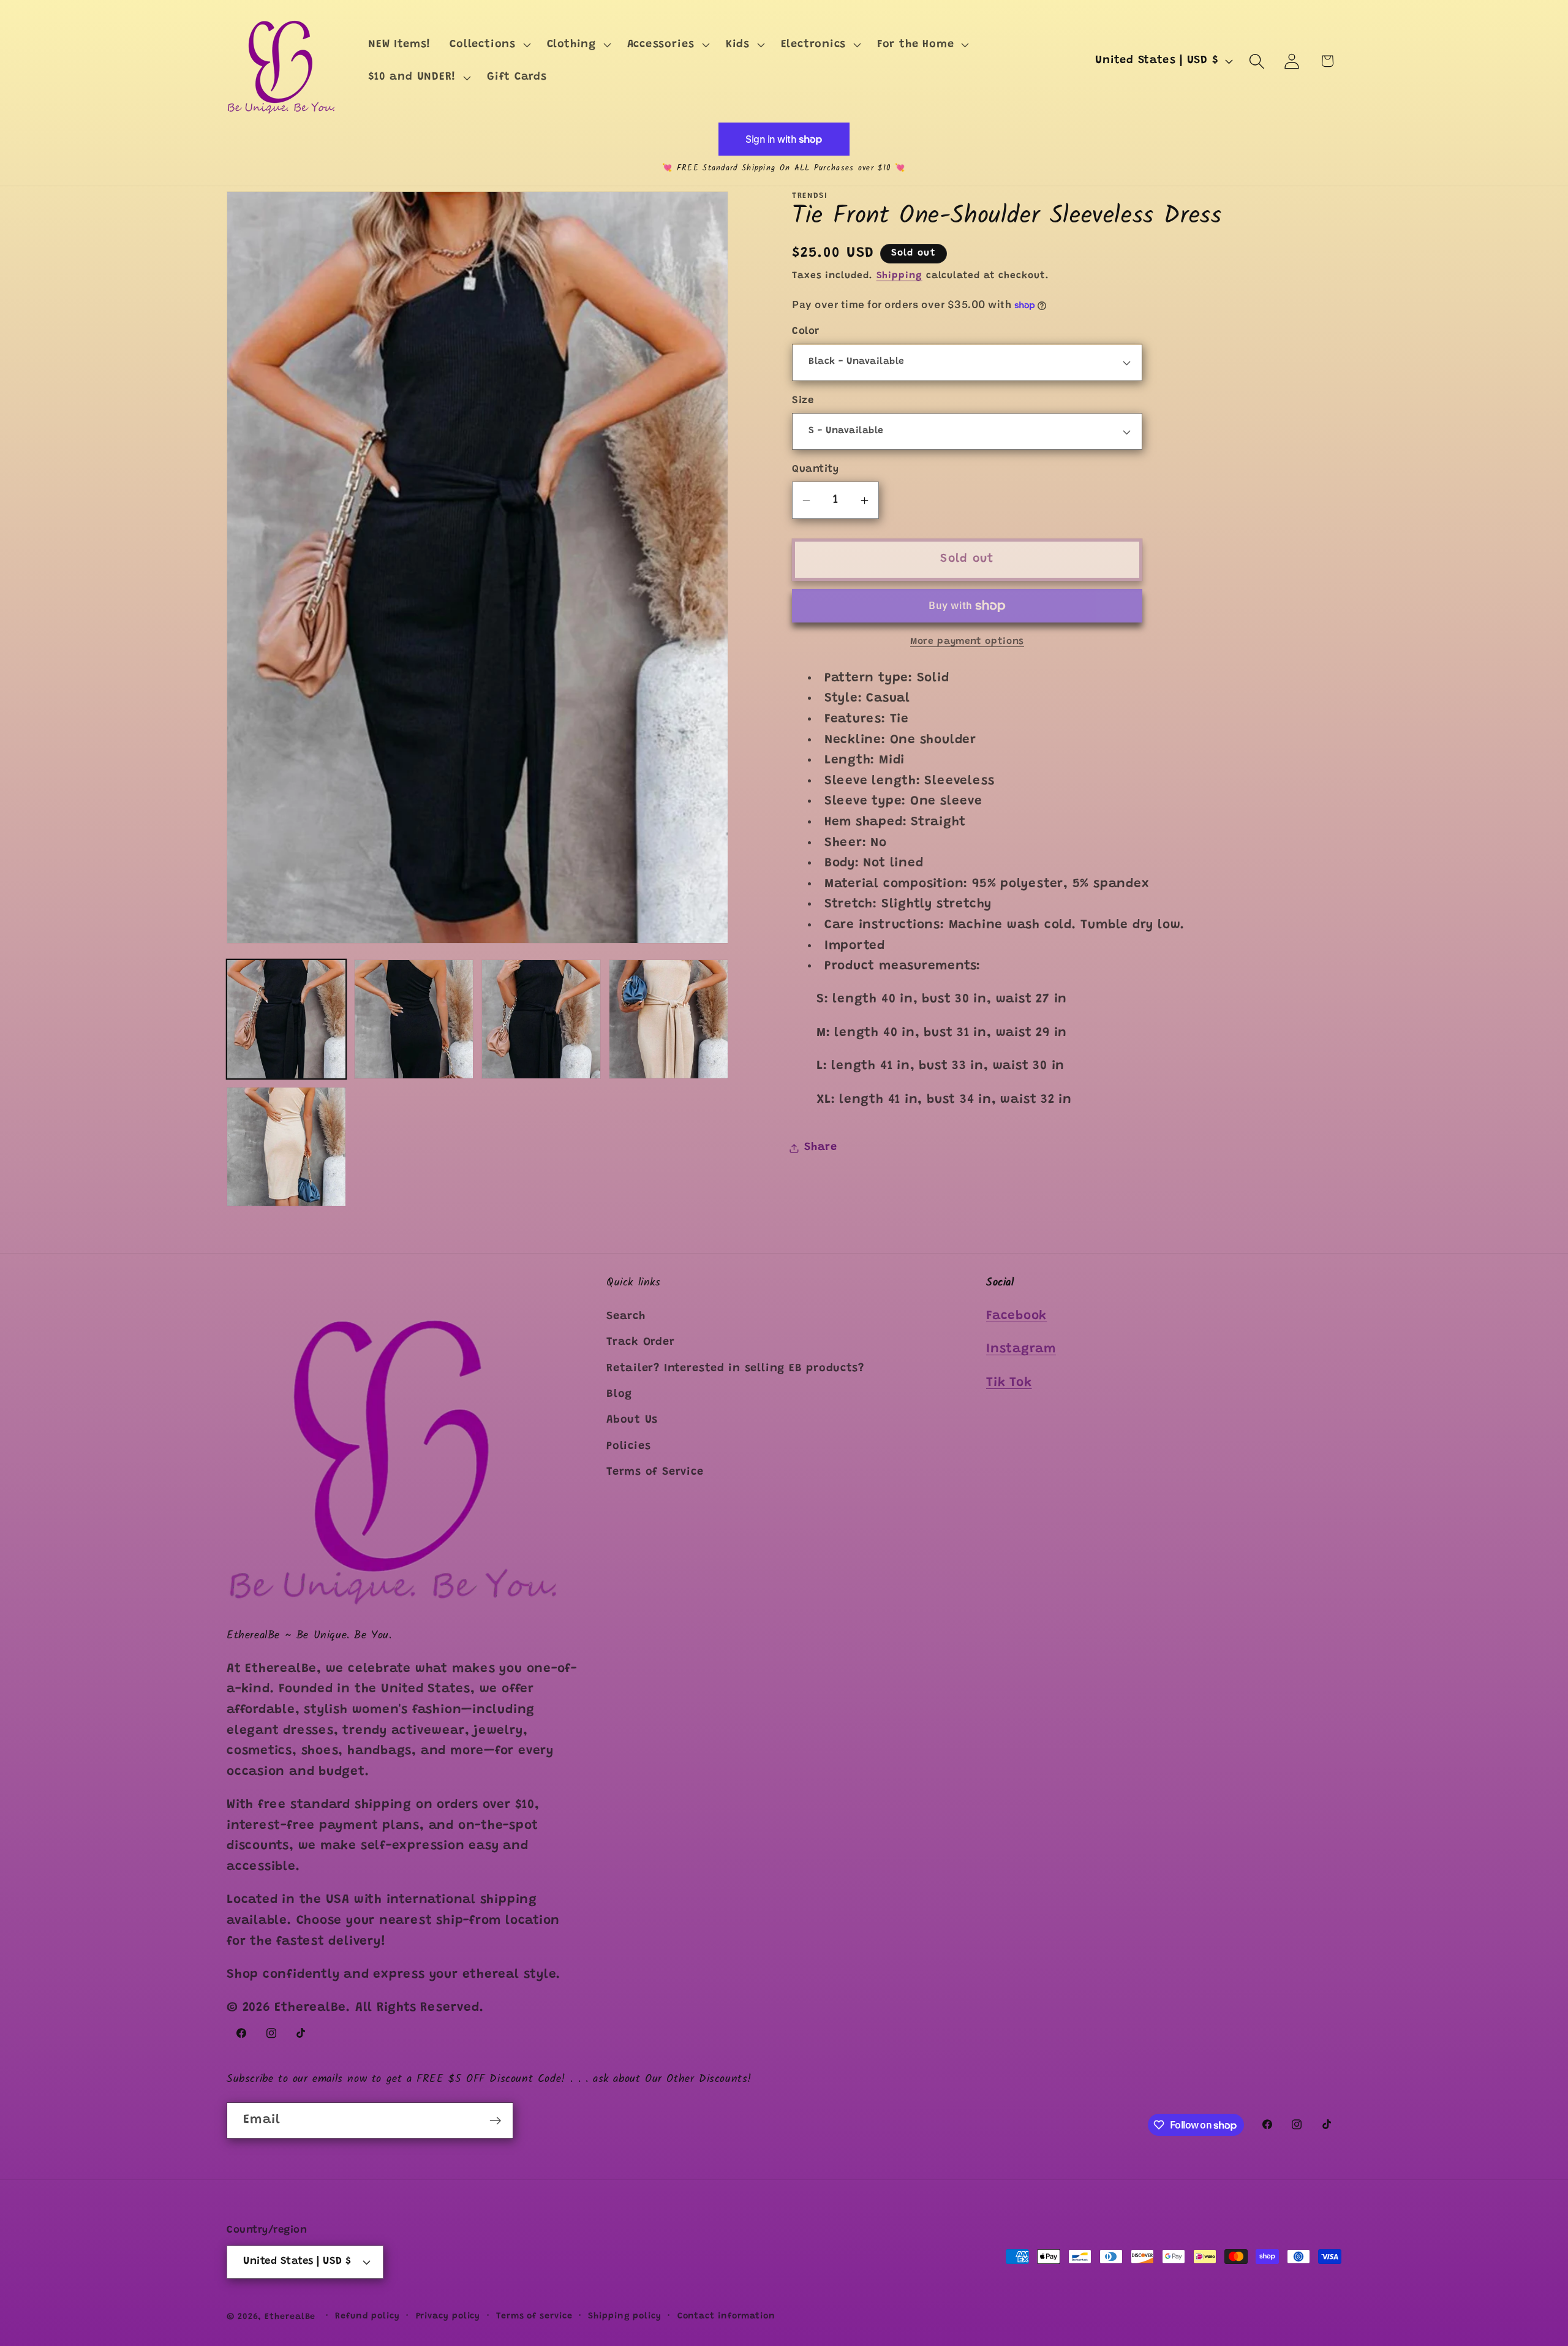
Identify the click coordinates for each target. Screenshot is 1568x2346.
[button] (489, 45)
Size (803, 401)
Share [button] (821, 1148)
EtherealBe (290, 2317)
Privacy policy (448, 2316)
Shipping (899, 276)
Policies (629, 1446)
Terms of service (534, 2316)
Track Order (641, 1342)
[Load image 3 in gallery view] (541, 1019)
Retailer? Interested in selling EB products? (735, 1368)
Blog (619, 1394)
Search (626, 1316)
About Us (632, 1420)
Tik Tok (1009, 1383)
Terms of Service (655, 1472)
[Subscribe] (495, 2121)
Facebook (1016, 1316)
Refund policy (367, 2316)
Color (806, 332)
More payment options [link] (967, 642)
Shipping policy (625, 2316)
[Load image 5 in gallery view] (669, 1019)
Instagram (1021, 1349)
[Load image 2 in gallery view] (414, 1019)
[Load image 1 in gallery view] (286, 1019)
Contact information (726, 2316)
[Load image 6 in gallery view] (286, 1147)
